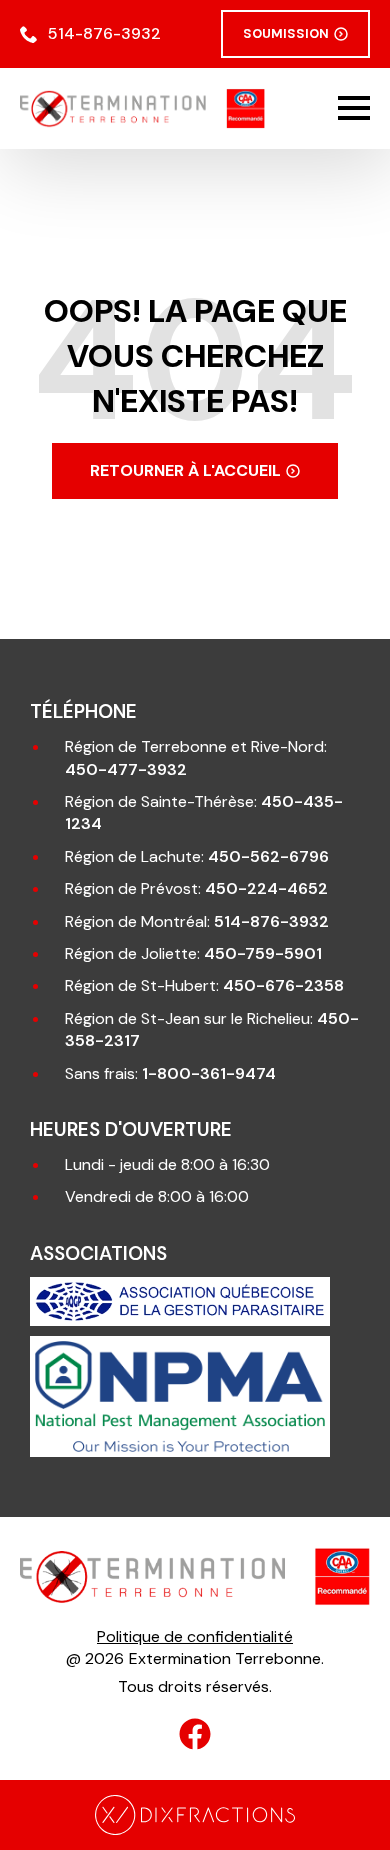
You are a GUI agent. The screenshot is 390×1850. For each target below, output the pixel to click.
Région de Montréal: (197, 921)
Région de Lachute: (197, 856)
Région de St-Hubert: (204, 985)
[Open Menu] (354, 108)
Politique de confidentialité (195, 1636)
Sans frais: (170, 1073)
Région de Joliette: (193, 953)
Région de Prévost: (196, 888)
